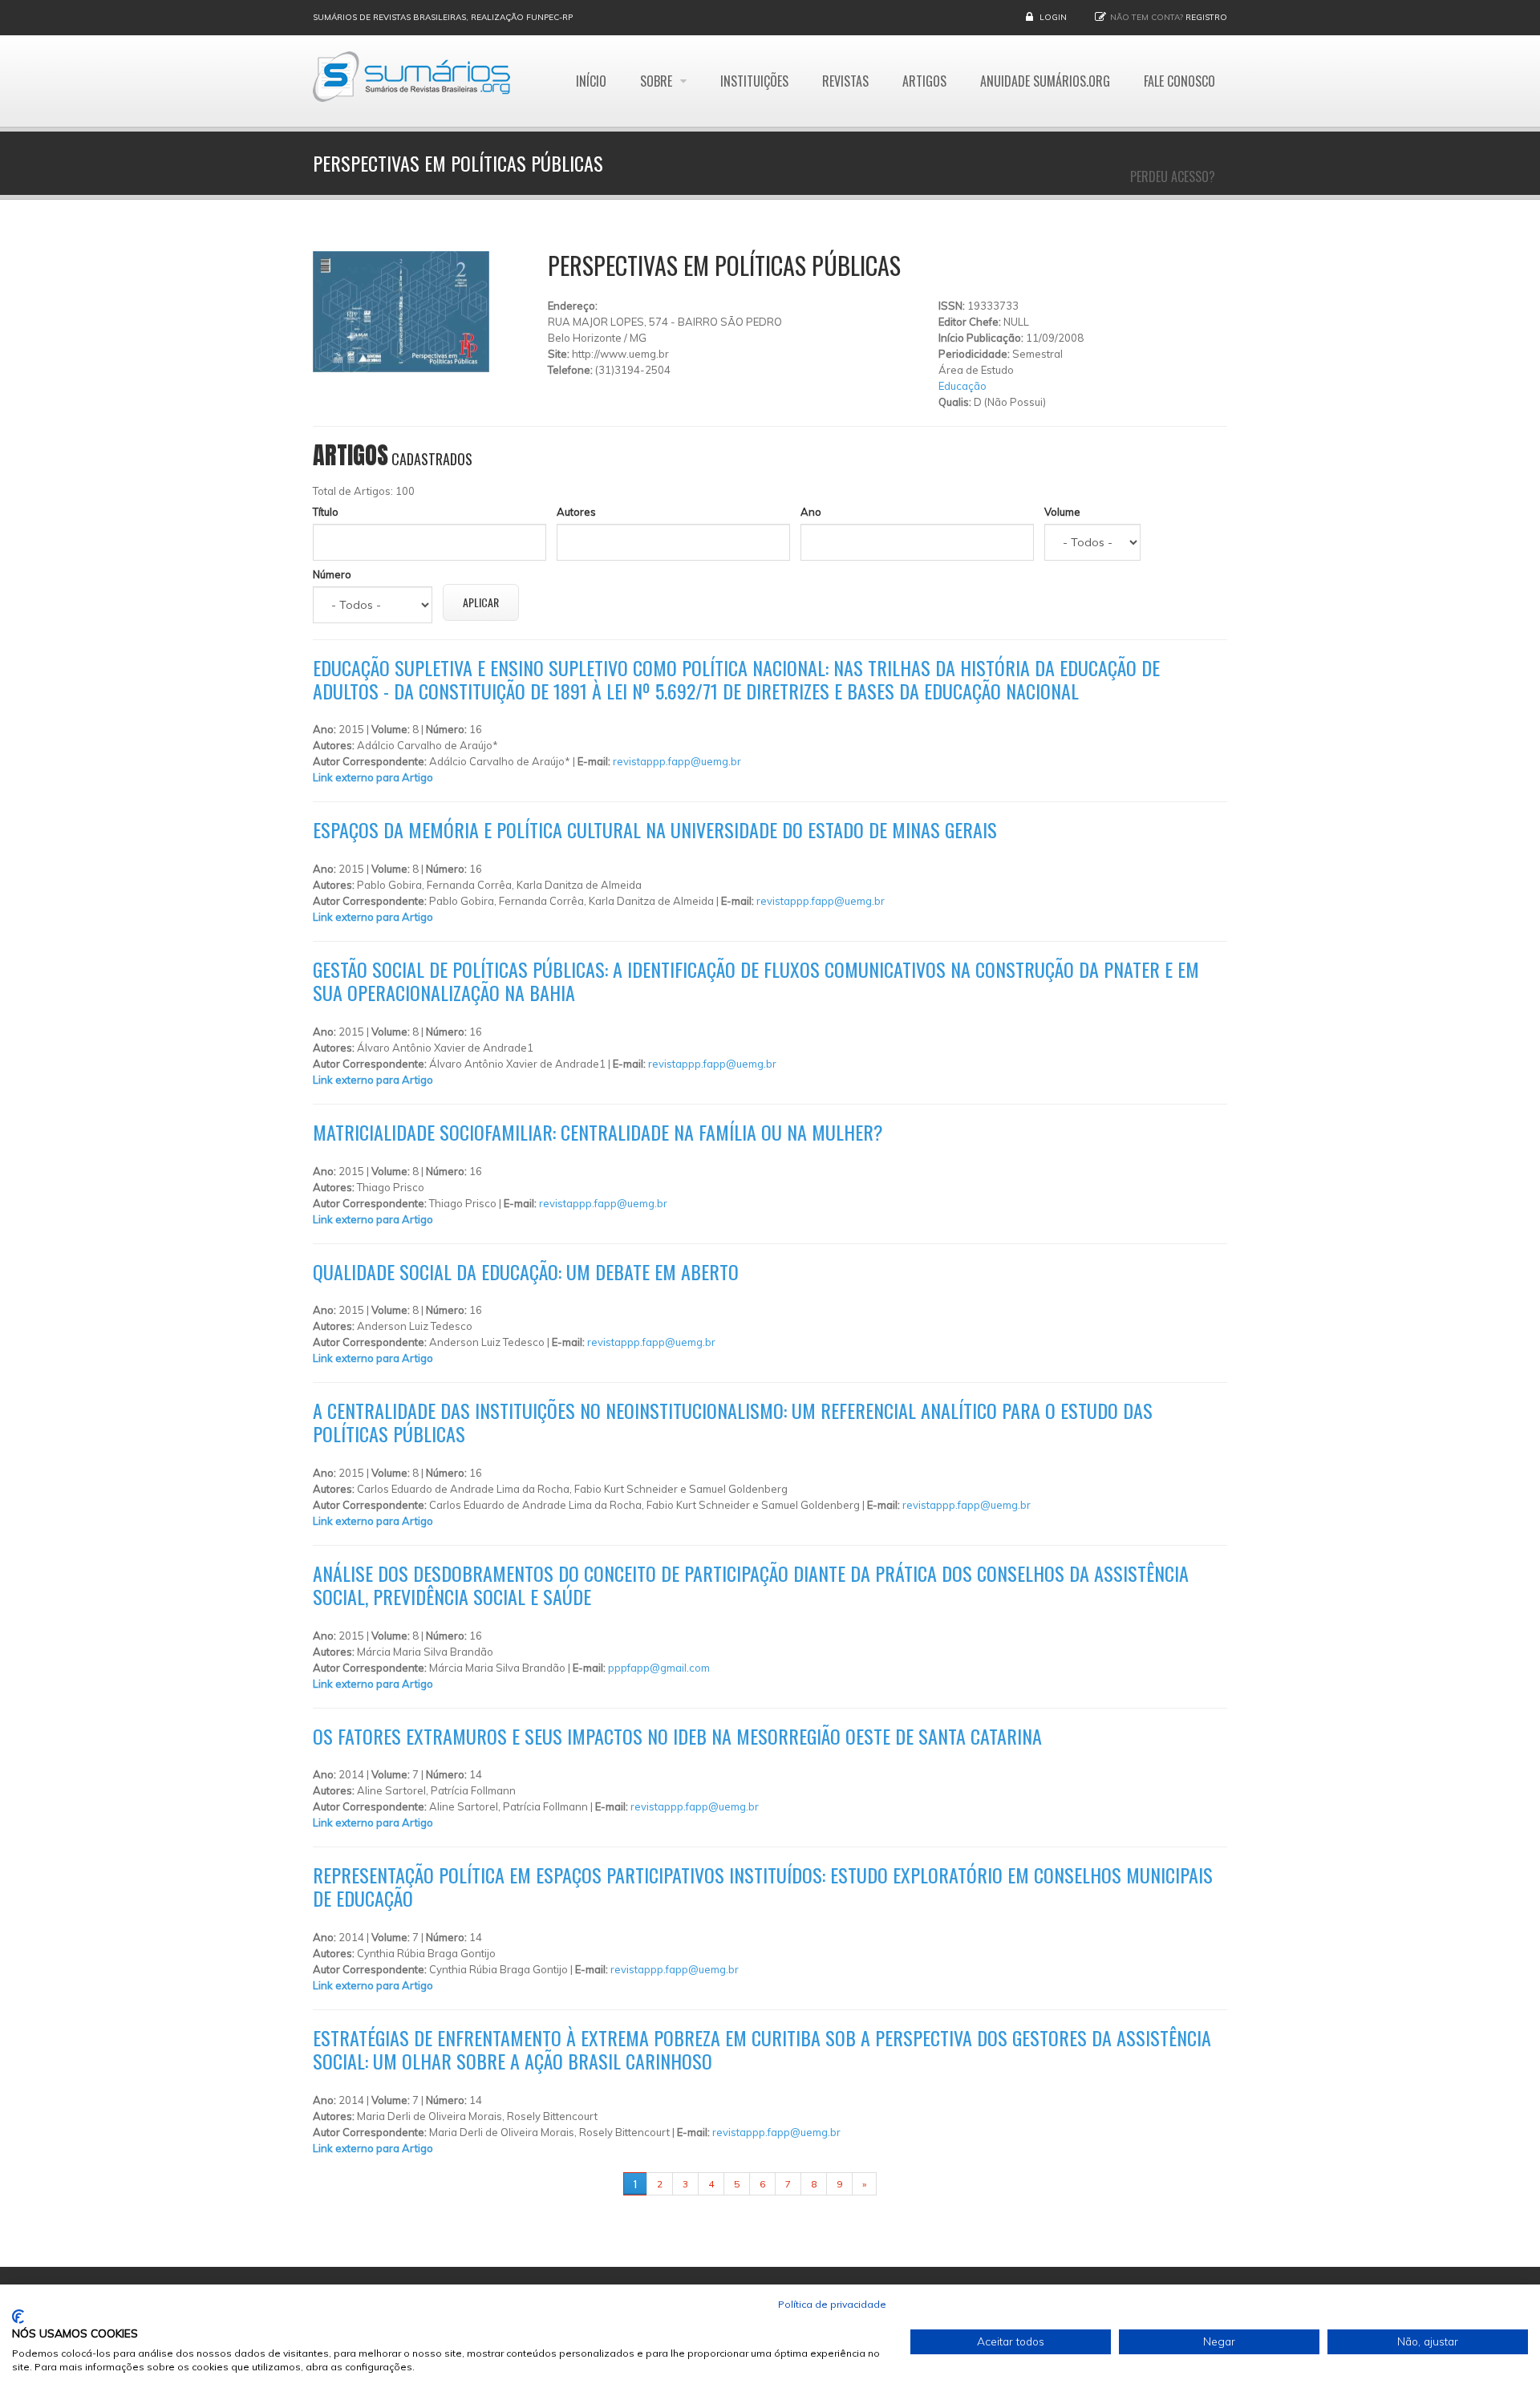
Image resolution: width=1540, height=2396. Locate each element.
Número (332, 574)
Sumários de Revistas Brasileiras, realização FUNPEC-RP (443, 17)
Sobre (658, 81)
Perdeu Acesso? (1173, 176)
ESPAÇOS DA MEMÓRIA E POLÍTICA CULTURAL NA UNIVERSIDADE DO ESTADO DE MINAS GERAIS (655, 829)
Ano (811, 512)
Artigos (924, 81)
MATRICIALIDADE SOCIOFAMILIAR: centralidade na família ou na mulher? (598, 1132)
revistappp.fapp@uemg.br (677, 761)
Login (1053, 17)
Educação (962, 386)
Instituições (754, 81)
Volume (1062, 512)
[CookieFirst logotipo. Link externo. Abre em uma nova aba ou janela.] (18, 2317)
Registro (1206, 17)
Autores (576, 512)
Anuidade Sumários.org (1045, 81)
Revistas (845, 81)
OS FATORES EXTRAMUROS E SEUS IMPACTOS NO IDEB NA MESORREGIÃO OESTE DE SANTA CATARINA (677, 1736)
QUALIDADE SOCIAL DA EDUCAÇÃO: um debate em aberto (526, 1271)
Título (326, 512)
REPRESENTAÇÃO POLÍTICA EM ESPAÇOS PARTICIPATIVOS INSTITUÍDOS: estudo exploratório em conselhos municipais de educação (763, 1886)
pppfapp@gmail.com (659, 1668)
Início (591, 81)
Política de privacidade (832, 2304)
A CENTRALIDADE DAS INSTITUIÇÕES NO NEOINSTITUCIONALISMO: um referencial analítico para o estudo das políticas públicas (733, 1422)
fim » (897, 2184)
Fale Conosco (1179, 81)
